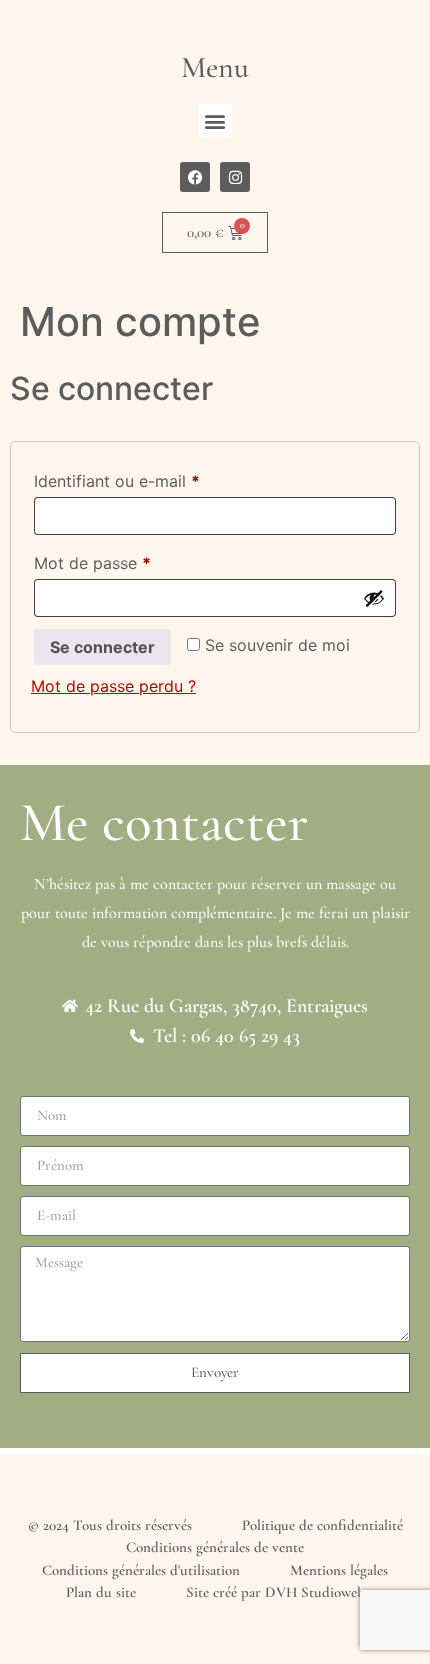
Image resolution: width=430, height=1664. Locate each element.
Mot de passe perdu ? (113, 686)
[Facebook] (195, 177)
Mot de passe (134, 560)
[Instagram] (235, 177)
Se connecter (102, 647)
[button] (215, 120)
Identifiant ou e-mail (158, 478)
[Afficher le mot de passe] (374, 598)
